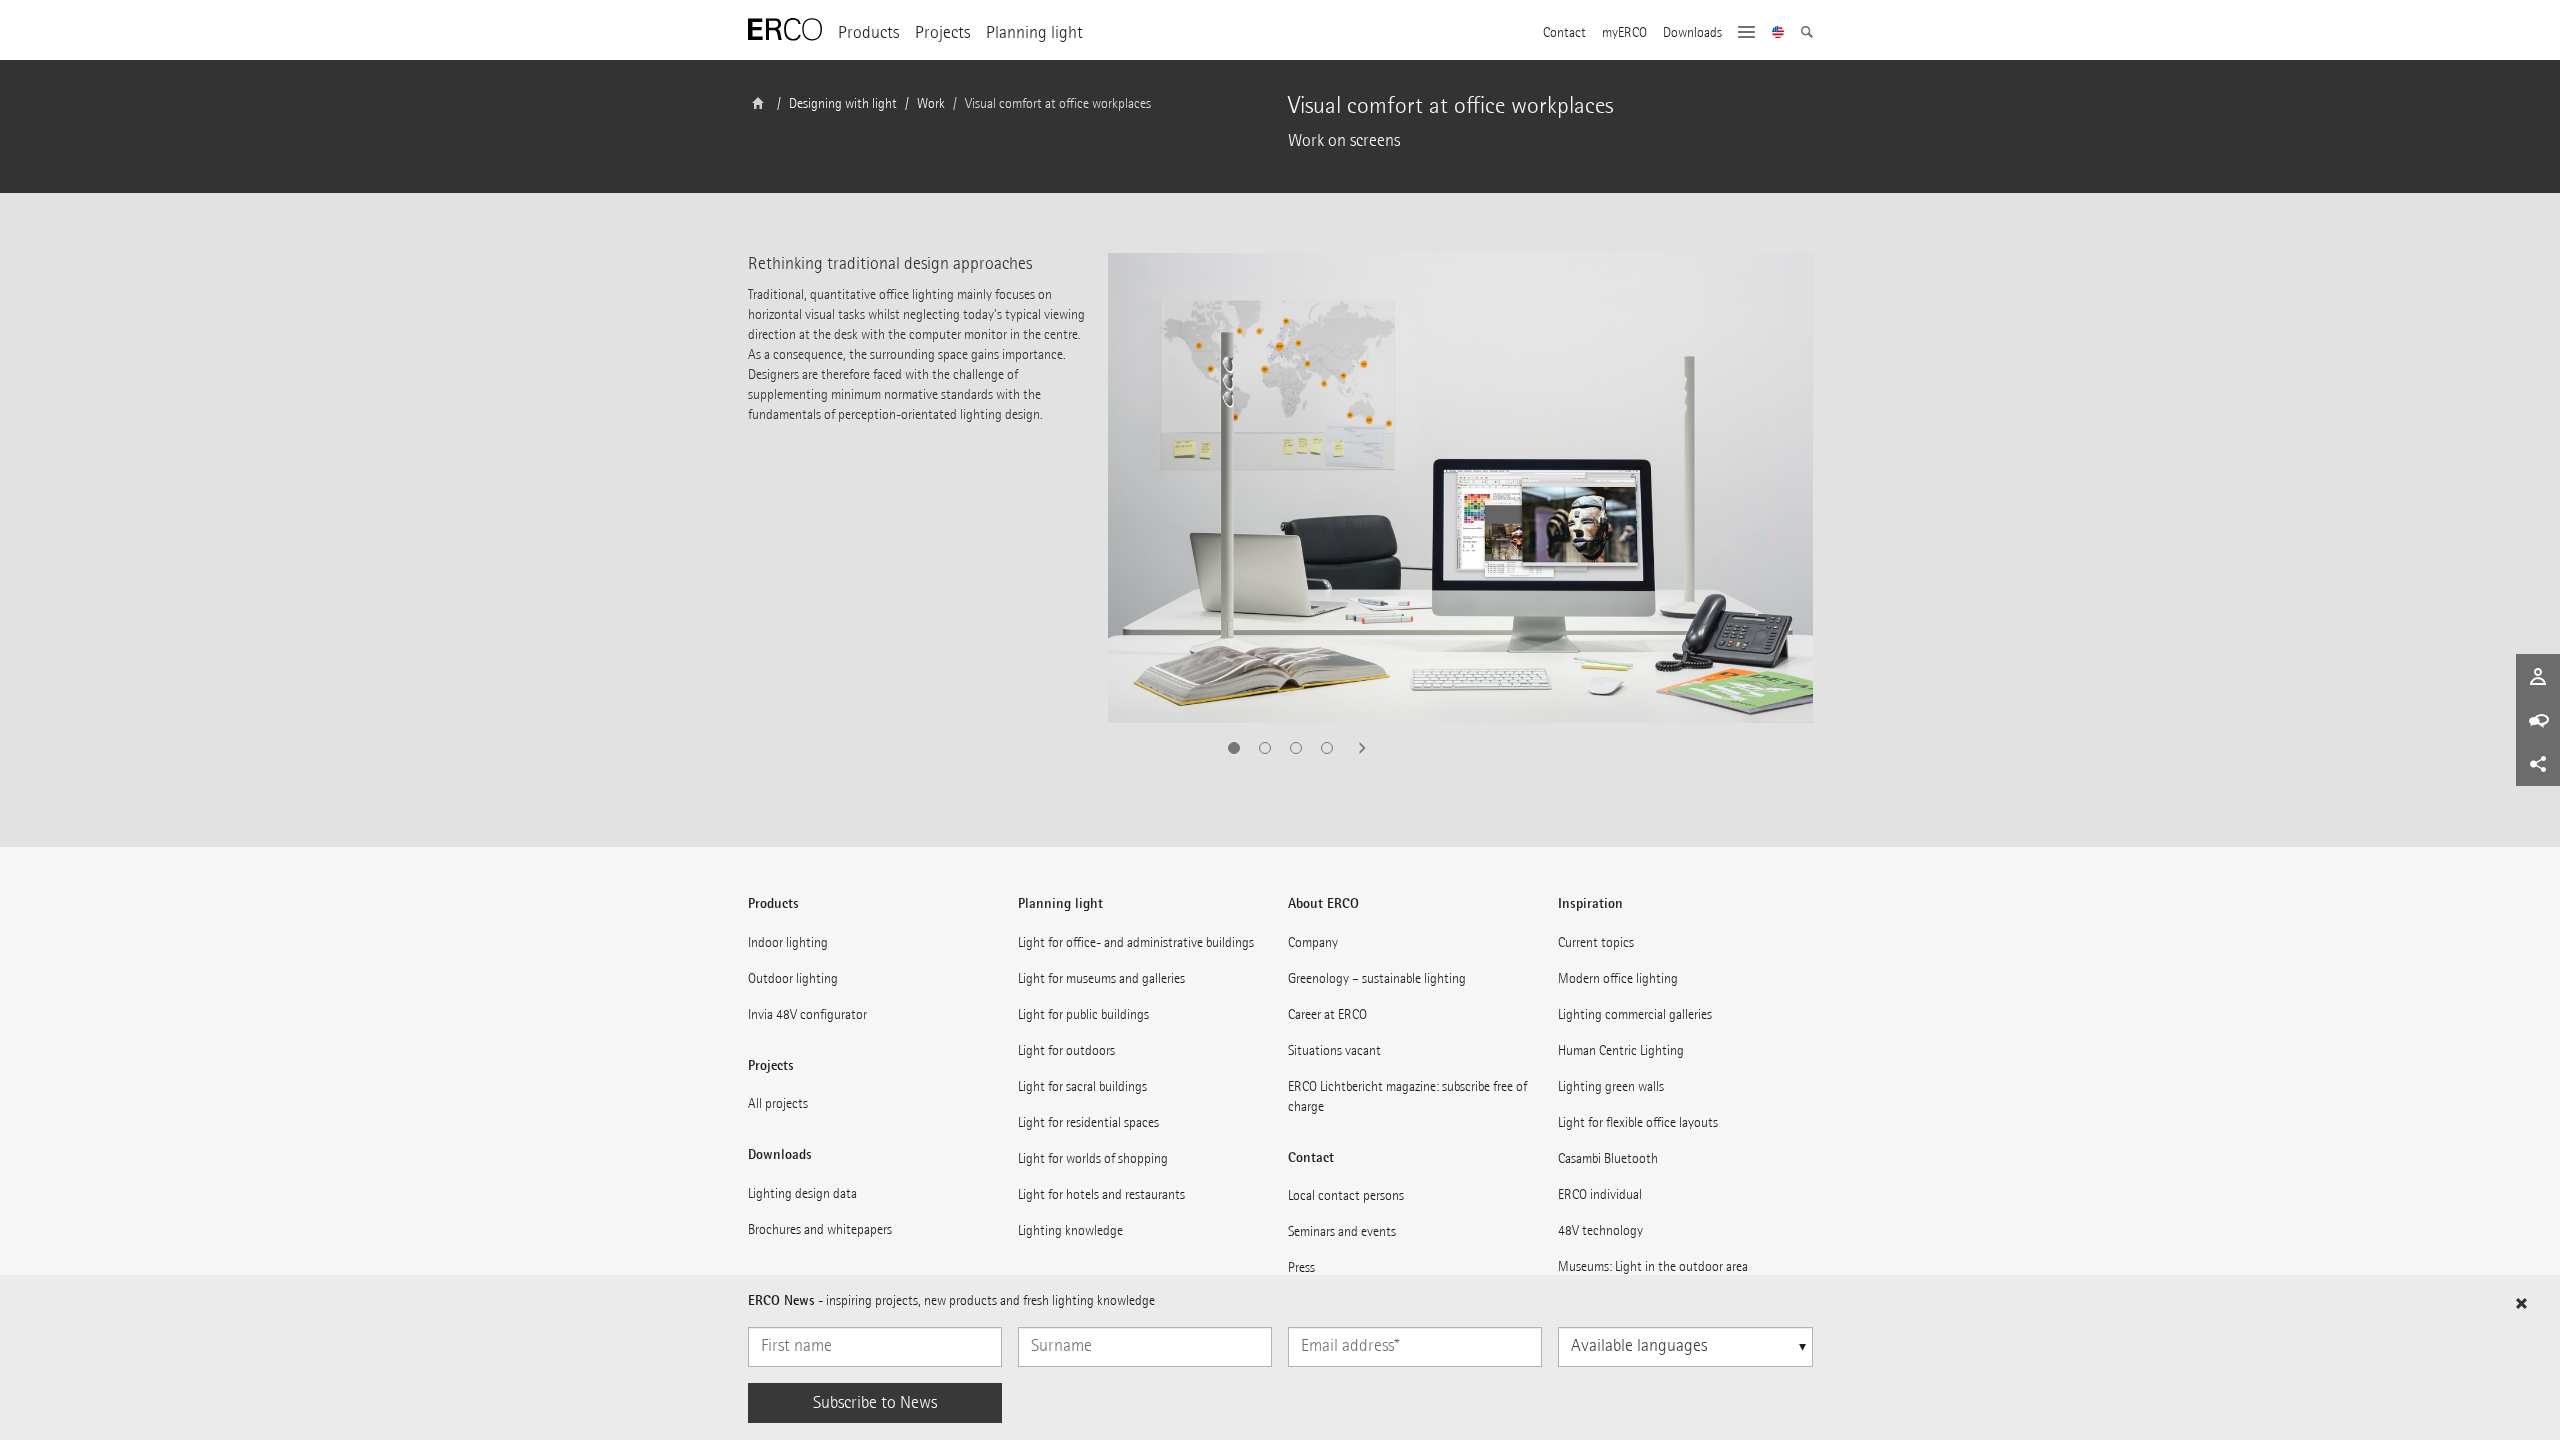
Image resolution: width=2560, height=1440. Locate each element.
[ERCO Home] (785, 30)
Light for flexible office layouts (1638, 1122)
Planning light (1034, 32)
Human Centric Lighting (1621, 1050)
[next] (1356, 748)
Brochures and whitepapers (820, 1229)
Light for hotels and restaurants (1101, 1194)
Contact (1564, 33)
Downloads (1692, 33)
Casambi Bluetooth (1608, 1158)
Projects (942, 32)
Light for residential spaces (1088, 1122)
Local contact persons (1346, 1195)
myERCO (1624, 33)
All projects (778, 1103)
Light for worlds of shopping (1093, 1158)
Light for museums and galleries (1101, 978)
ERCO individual (1600, 1194)
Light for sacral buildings (1082, 1086)
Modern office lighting (1618, 978)
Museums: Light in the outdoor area (1653, 1266)
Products (868, 32)
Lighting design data (802, 1193)
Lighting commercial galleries (1635, 1014)
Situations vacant (1334, 1050)
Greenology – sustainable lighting (1377, 978)
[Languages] (1778, 34)
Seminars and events (1342, 1231)
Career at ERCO (1327, 1014)
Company (1313, 942)
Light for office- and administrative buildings (1136, 942)
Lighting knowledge (1070, 1230)
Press (1301, 1267)
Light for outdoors (1066, 1050)
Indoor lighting (788, 942)
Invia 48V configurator (807, 1014)
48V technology (1600, 1230)
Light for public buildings (1083, 1014)
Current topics (1596, 942)
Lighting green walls (1611, 1086)
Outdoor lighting (793, 978)
